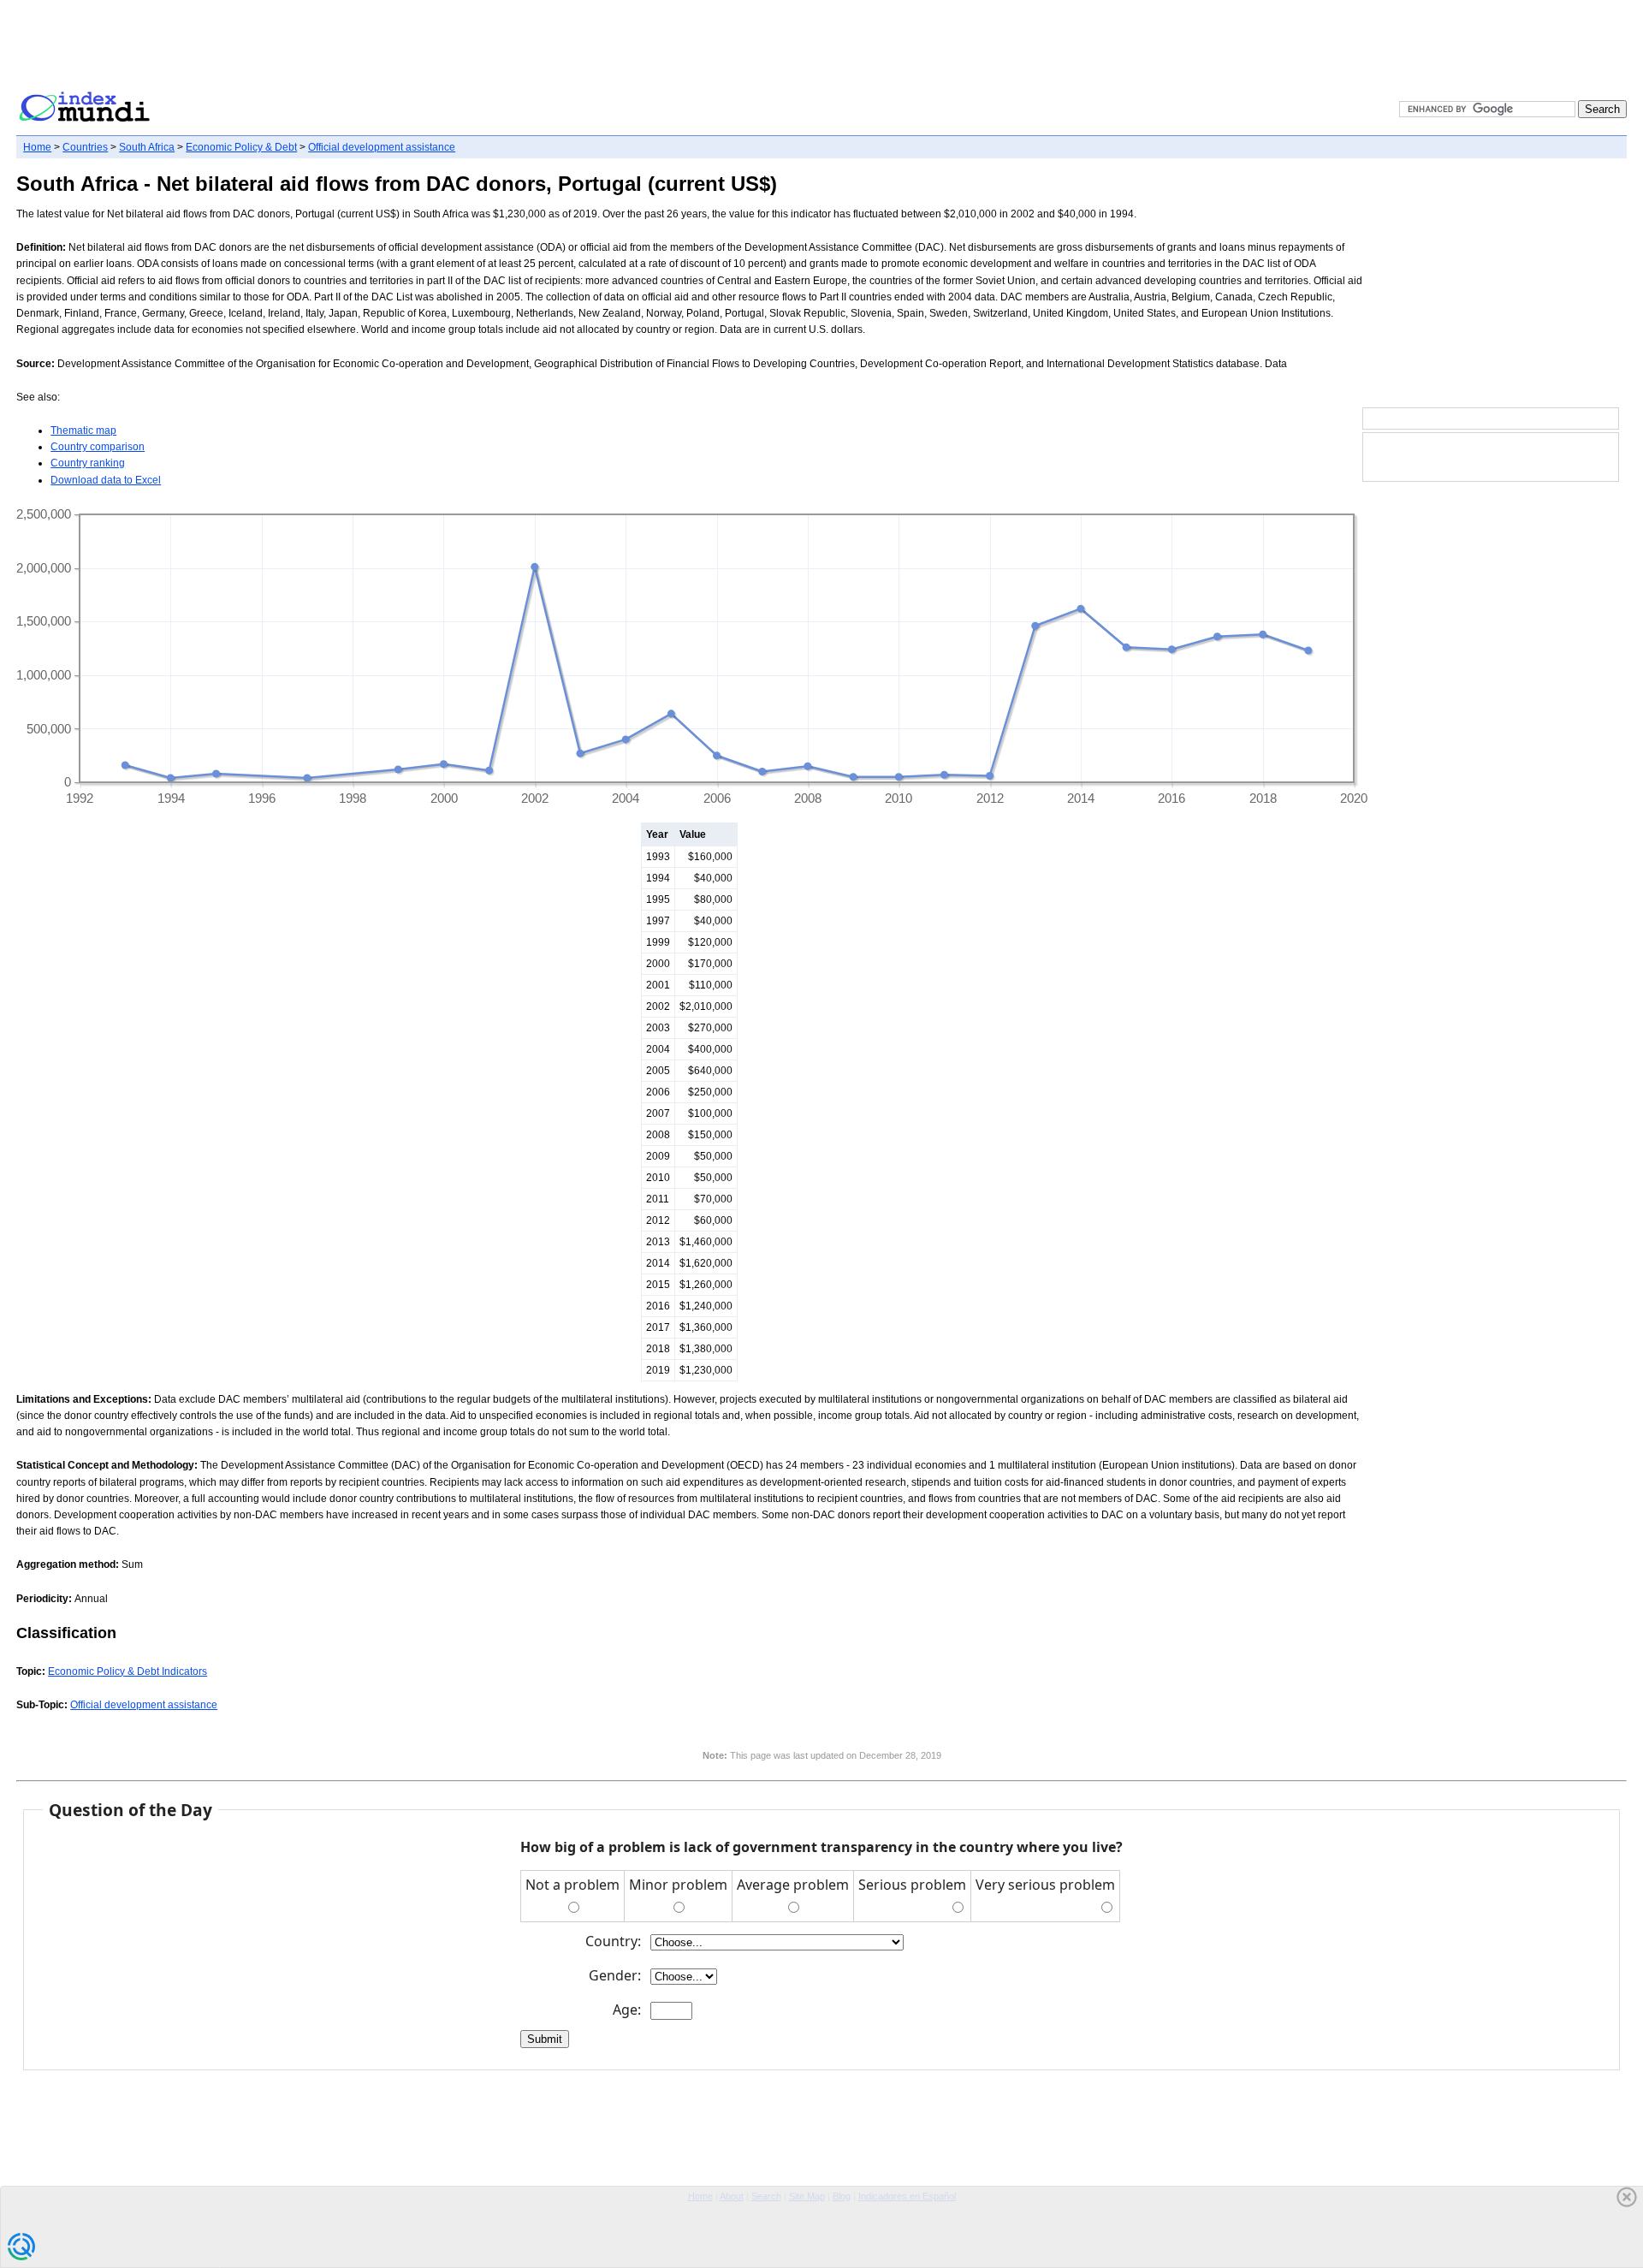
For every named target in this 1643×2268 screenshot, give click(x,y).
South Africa (147, 147)
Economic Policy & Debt (241, 147)
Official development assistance (382, 147)
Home (37, 147)
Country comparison (98, 447)
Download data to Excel (106, 480)
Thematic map (83, 430)
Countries (85, 147)
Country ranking (88, 463)
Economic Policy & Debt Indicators (128, 1671)
